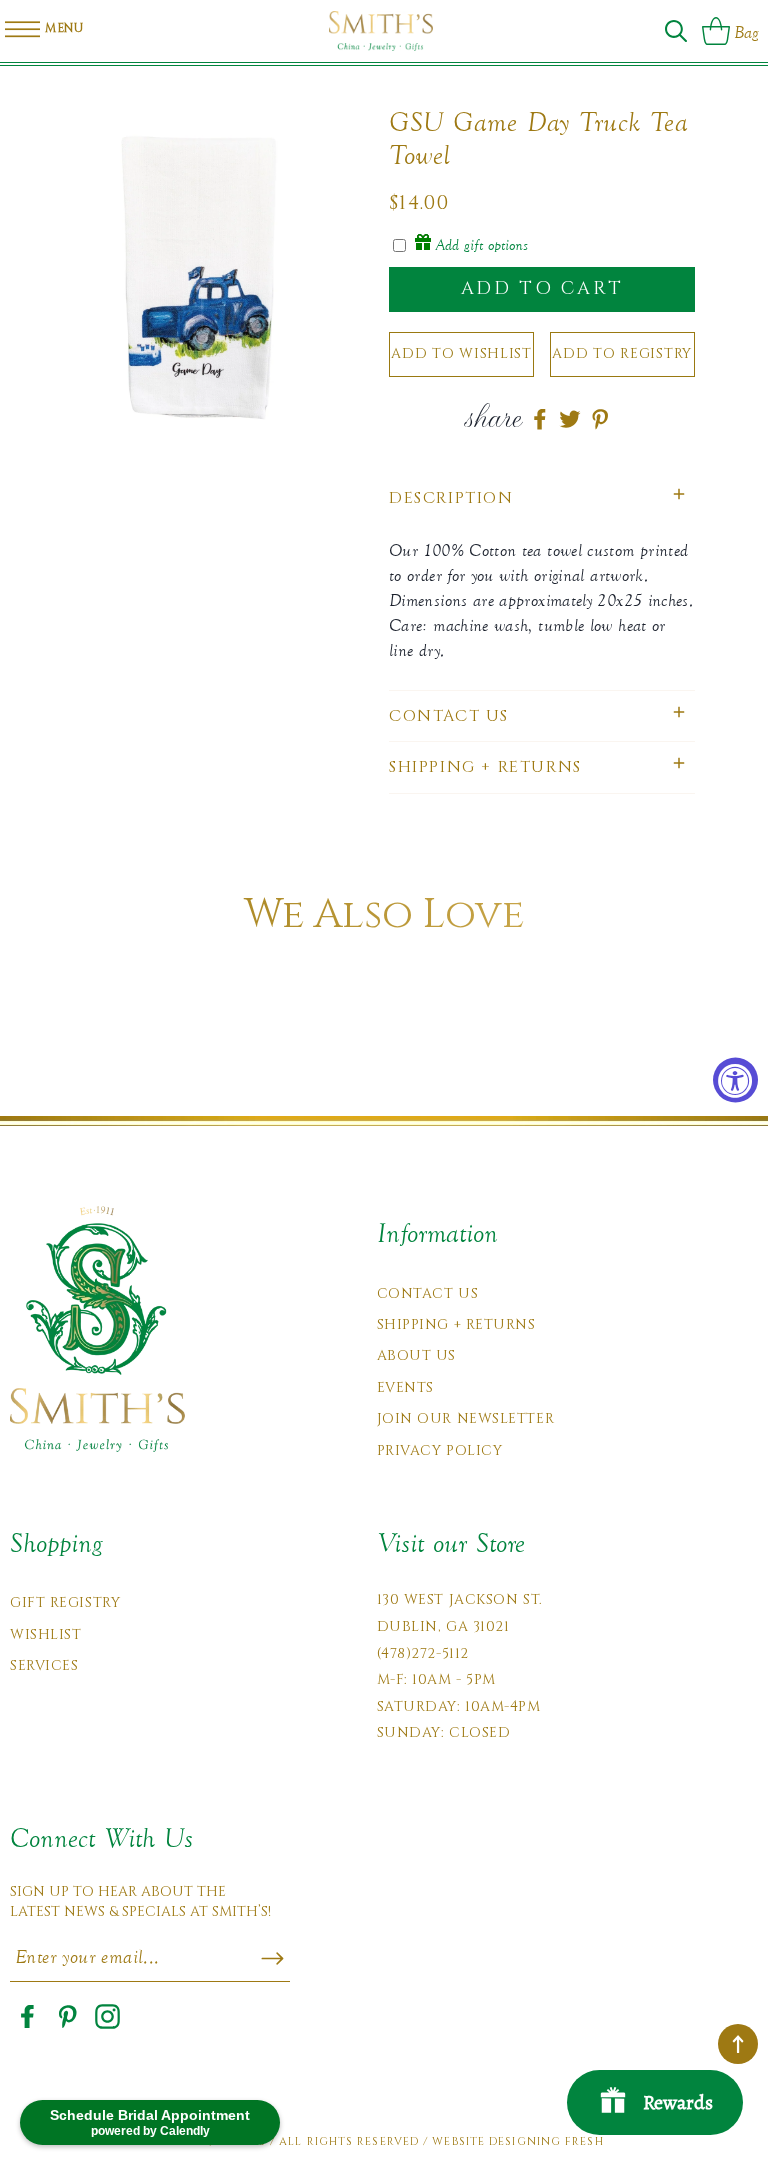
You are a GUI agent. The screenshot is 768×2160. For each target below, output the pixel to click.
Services (44, 1665)
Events (405, 1387)
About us (416, 1355)
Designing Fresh (546, 2141)
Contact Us (428, 1293)
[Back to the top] (738, 2044)
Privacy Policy (440, 1450)
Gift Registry (65, 1602)
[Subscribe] (272, 1959)
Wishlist (45, 1634)
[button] (676, 31)
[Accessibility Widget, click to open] (735, 1080)
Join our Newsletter (466, 1418)
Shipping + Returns (456, 1324)
